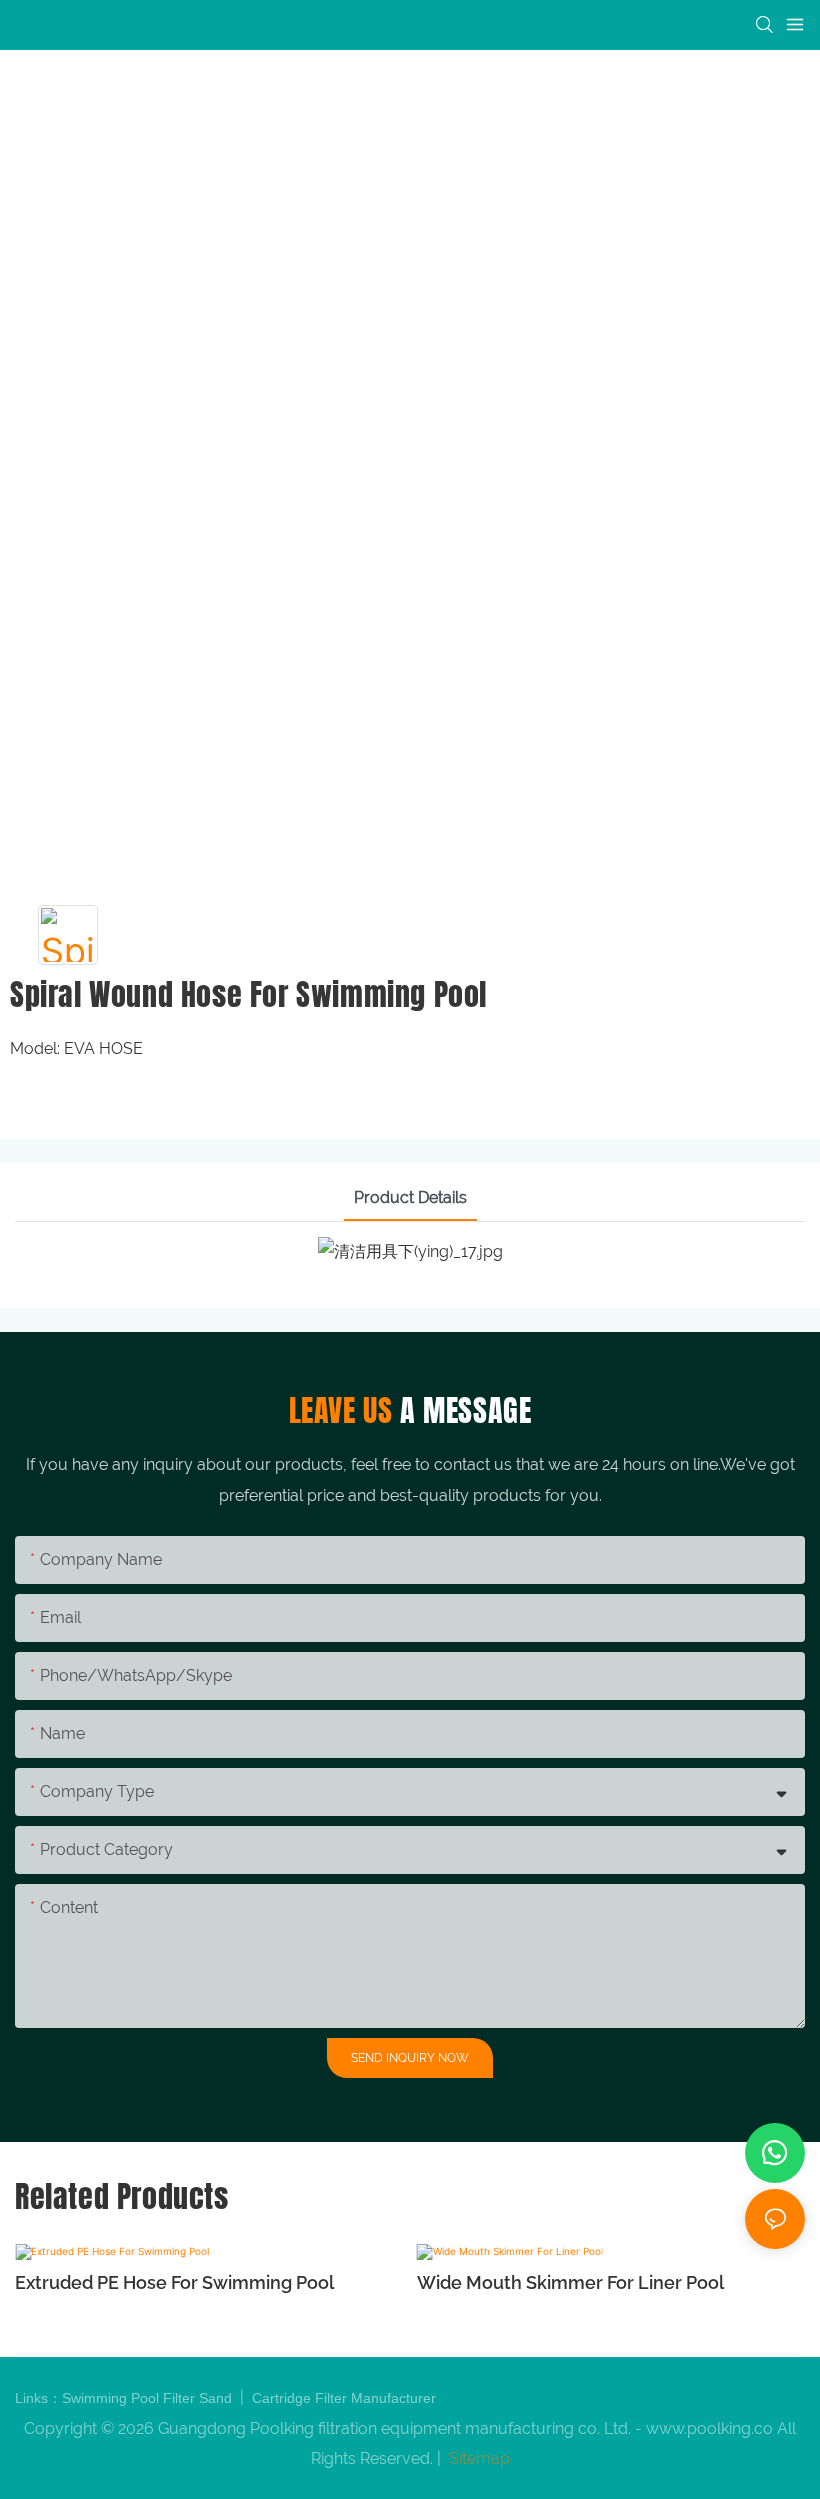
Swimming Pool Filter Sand (149, 2398)
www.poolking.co (709, 2428)
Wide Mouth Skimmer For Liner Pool (570, 2282)
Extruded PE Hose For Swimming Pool (174, 2282)
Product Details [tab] (410, 1197)
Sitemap (477, 2458)
